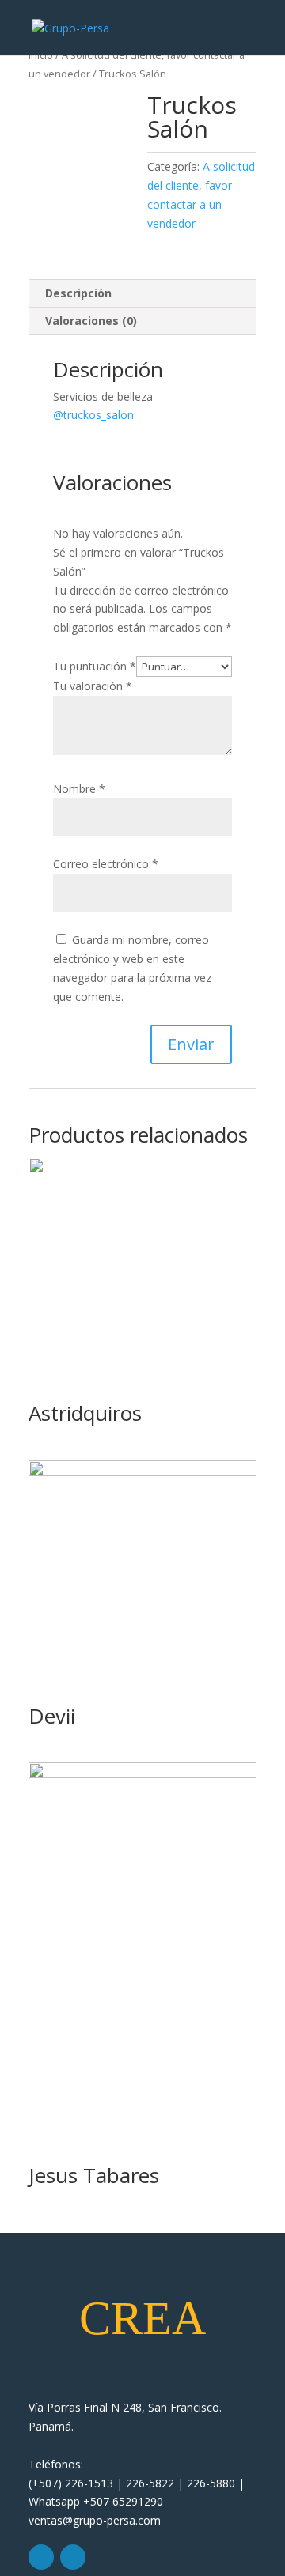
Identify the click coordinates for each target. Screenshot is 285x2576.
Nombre (79, 789)
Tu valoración (93, 686)
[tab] (142, 294)
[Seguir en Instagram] (41, 2557)
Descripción (78, 293)
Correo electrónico (106, 864)
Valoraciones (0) (91, 321)
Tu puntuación (95, 666)
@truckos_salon (93, 415)
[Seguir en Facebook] (73, 2557)
